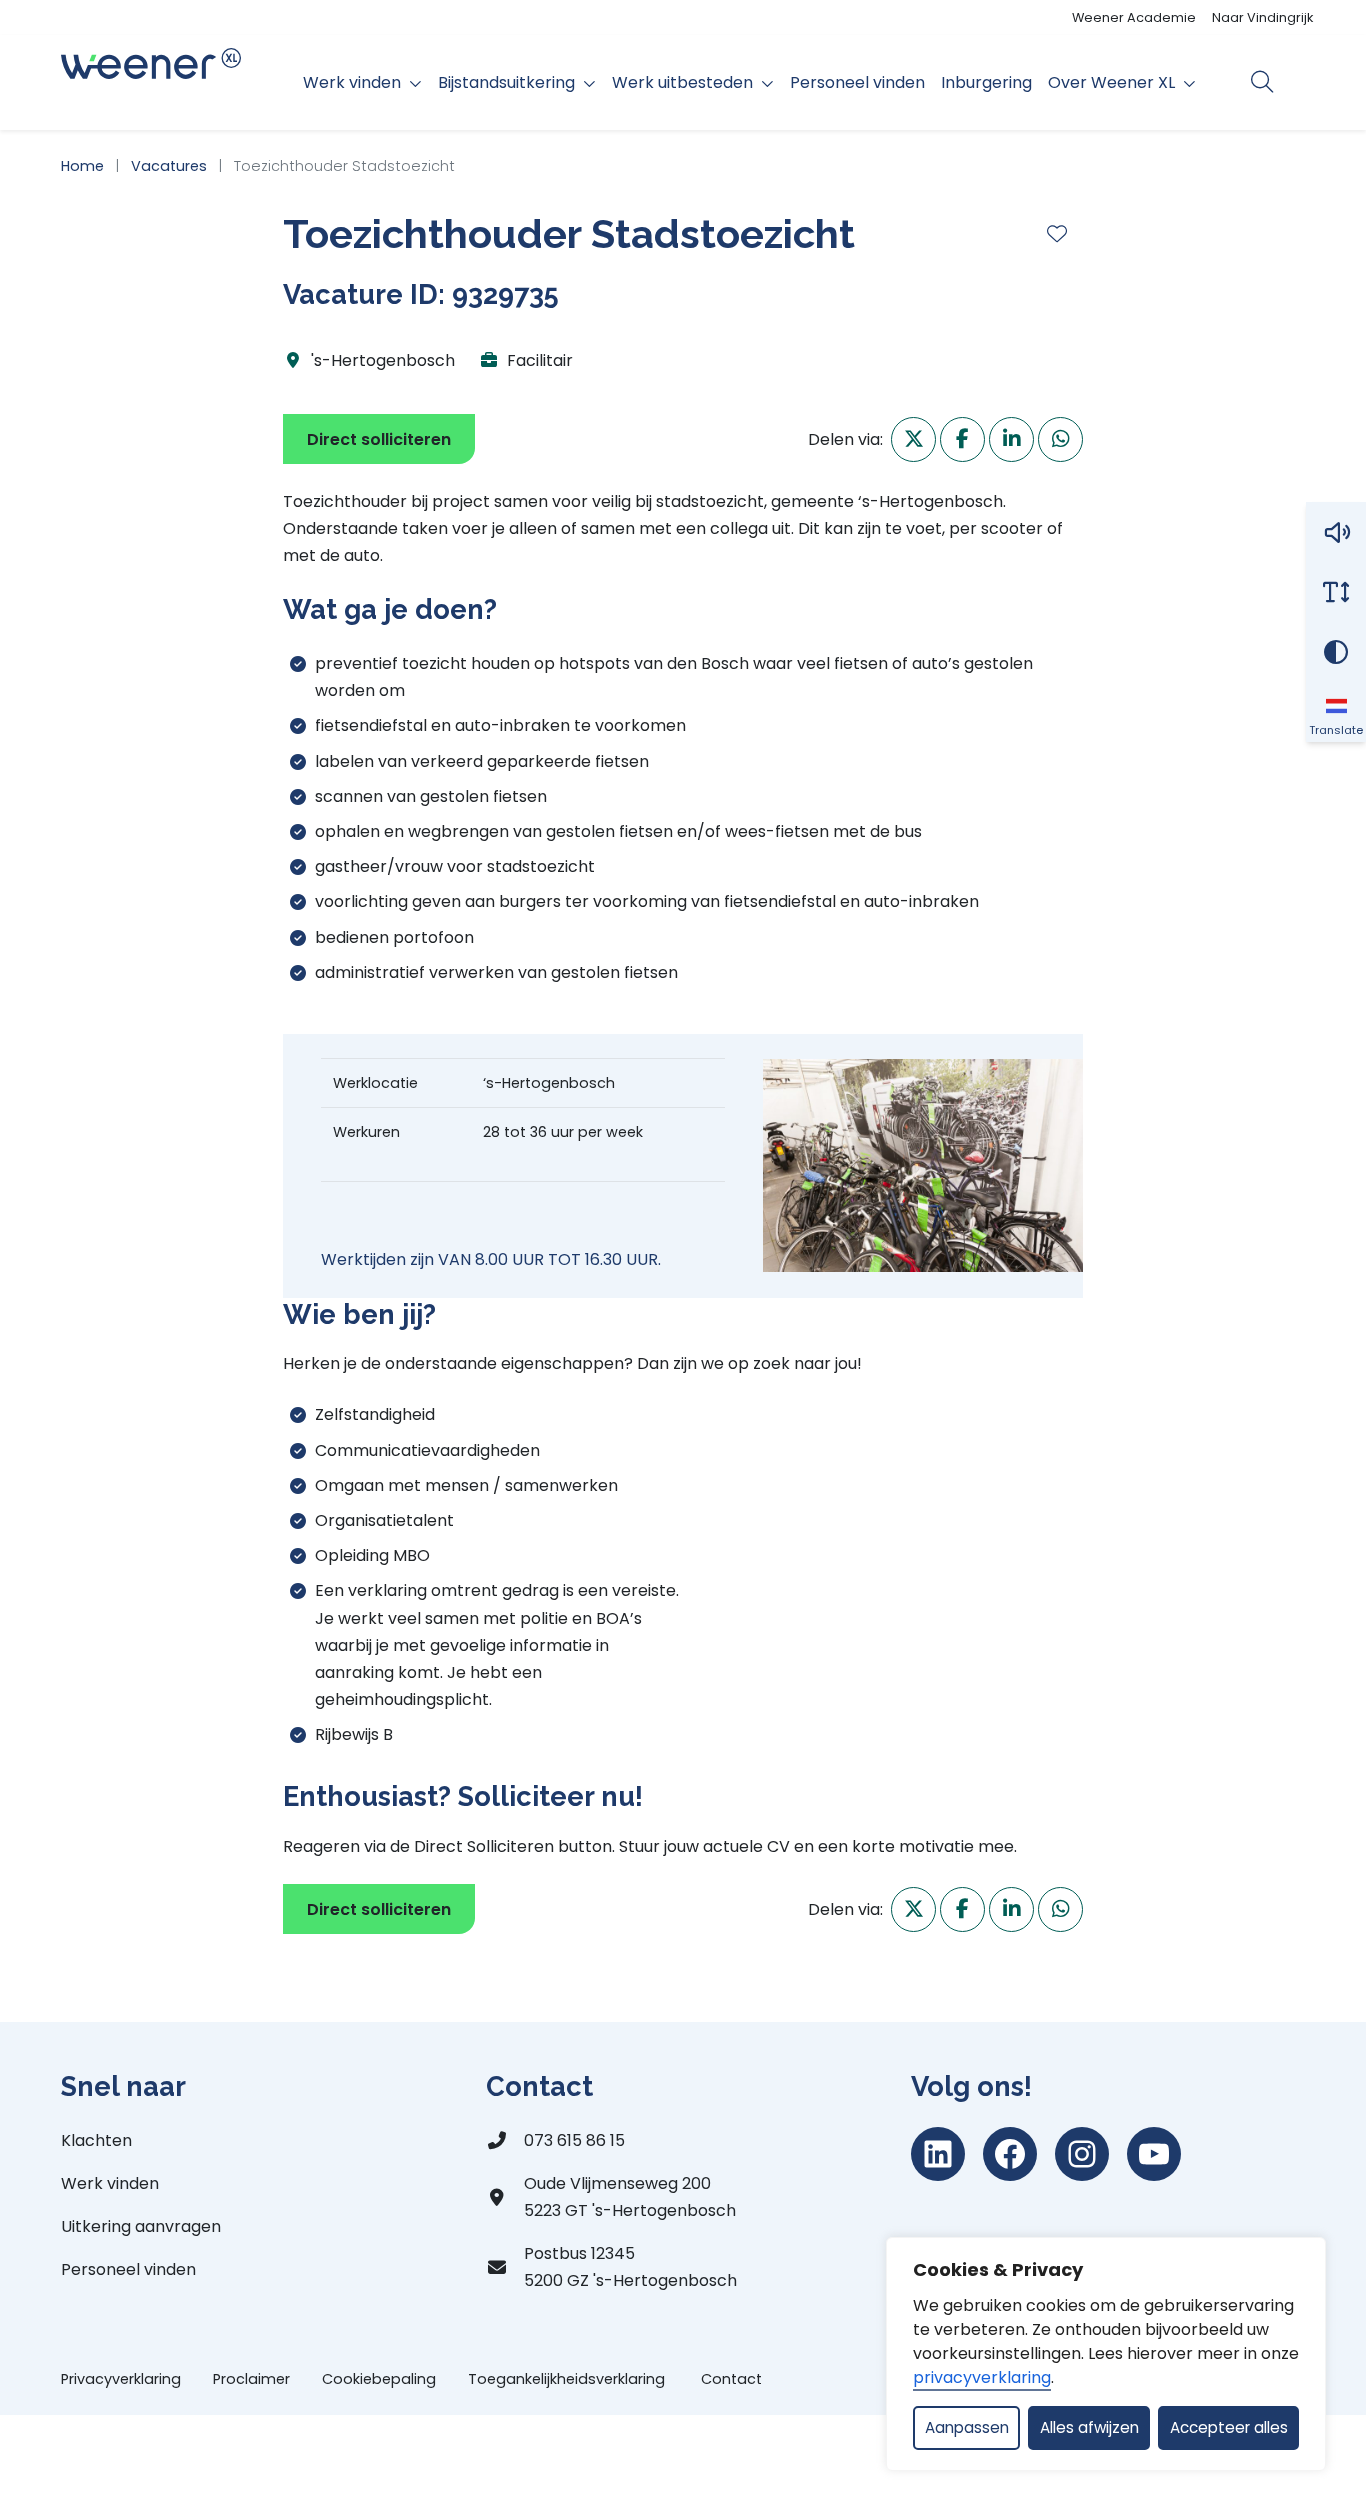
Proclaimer (251, 2379)
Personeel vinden (857, 82)
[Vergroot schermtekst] (1336, 592)
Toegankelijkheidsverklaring (568, 2379)
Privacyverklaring (121, 2379)
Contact (731, 2379)
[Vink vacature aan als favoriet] (1057, 234)
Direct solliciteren (379, 439)
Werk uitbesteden (682, 82)
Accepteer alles (1229, 2427)
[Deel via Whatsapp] (1060, 439)
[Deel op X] (913, 439)
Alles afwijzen (1089, 2427)
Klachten (96, 2140)
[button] (1336, 532)
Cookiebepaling (379, 2379)
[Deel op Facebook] (962, 439)
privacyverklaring (982, 2377)
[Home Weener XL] (151, 82)
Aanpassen (967, 2427)
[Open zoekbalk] (1262, 82)
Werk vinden (352, 82)
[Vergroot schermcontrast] (1336, 652)
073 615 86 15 (574, 2140)
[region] (1106, 2354)
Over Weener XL (1111, 82)
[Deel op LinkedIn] (1011, 439)
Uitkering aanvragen (141, 2226)
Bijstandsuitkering (506, 82)
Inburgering (986, 82)
